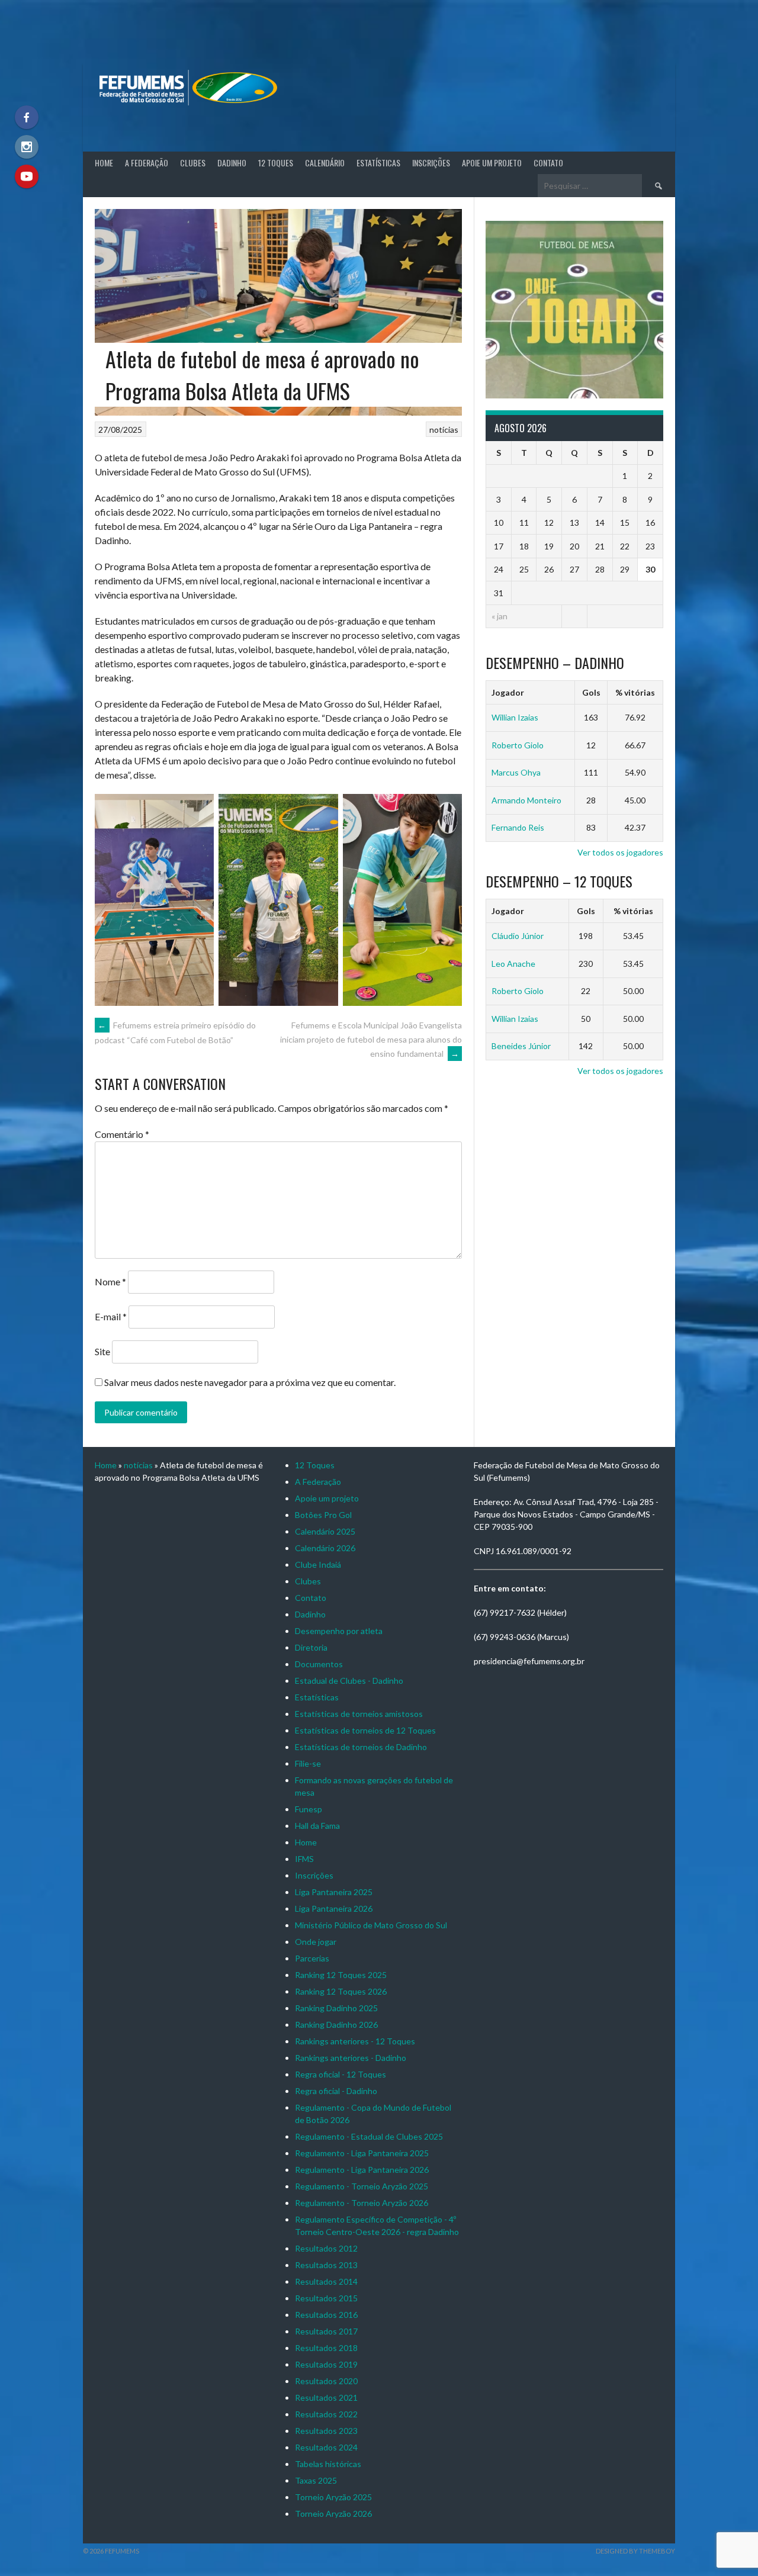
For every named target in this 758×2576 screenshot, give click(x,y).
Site (102, 1351)
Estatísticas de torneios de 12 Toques (365, 1730)
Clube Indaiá (318, 1564)
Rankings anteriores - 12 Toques (355, 2041)
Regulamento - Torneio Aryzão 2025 (362, 2186)
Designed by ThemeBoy (635, 2551)
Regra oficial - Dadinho (336, 2091)
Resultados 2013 (326, 2265)
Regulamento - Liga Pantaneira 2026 (362, 2170)
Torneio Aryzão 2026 (333, 2514)
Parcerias (312, 1958)
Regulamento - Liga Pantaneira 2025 (362, 2153)
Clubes (193, 163)
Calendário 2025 (325, 1531)
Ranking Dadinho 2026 (336, 2025)
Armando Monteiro (526, 800)
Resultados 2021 (326, 2397)
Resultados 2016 (326, 2315)
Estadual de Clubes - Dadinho (349, 1681)
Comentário (122, 1134)
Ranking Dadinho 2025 (336, 2008)
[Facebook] (27, 117)
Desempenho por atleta (339, 1631)
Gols (591, 692)
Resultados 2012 (326, 2248)
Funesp (309, 1809)
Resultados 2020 (326, 2381)
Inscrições (431, 163)
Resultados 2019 (326, 2364)
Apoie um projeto (492, 163)
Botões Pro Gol (323, 1515)
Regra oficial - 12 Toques (341, 2074)
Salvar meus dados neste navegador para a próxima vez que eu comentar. (250, 1382)
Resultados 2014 (326, 2281)
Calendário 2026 (325, 1548)
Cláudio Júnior (518, 936)
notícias (444, 430)
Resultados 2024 (326, 2447)
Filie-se (308, 1763)
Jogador (508, 692)
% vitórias (635, 692)
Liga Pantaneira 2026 (334, 1908)
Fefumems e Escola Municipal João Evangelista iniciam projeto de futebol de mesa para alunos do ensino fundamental (371, 1039)
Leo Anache (513, 964)
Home (104, 163)
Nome (110, 1281)
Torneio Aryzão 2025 (333, 2497)
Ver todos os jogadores (620, 852)
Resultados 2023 (326, 2431)
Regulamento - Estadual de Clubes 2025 (369, 2136)
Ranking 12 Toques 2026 (341, 1991)
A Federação (147, 163)
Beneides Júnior (521, 1046)
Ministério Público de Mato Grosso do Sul (371, 1925)
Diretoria (311, 1647)
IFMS (304, 1859)
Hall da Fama (317, 1826)
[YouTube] (27, 176)
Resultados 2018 (326, 2348)
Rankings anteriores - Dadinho (351, 2058)
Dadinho (232, 163)
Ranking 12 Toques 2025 (341, 1975)
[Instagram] (27, 147)
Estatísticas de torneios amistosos (359, 1714)
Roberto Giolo (518, 745)
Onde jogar (316, 1942)
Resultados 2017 (326, 2331)
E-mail (111, 1316)
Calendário (325, 163)
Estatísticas (378, 163)
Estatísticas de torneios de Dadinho (361, 1747)
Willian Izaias (515, 717)
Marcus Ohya (516, 772)
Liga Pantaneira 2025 (334, 1892)
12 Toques (276, 163)
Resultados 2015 (326, 2298)
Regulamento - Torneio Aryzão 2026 (362, 2203)
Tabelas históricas (328, 2464)
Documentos (319, 1664)
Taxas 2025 (316, 2480)
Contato (548, 163)
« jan (500, 616)
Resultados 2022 (326, 2414)
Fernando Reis (518, 827)
